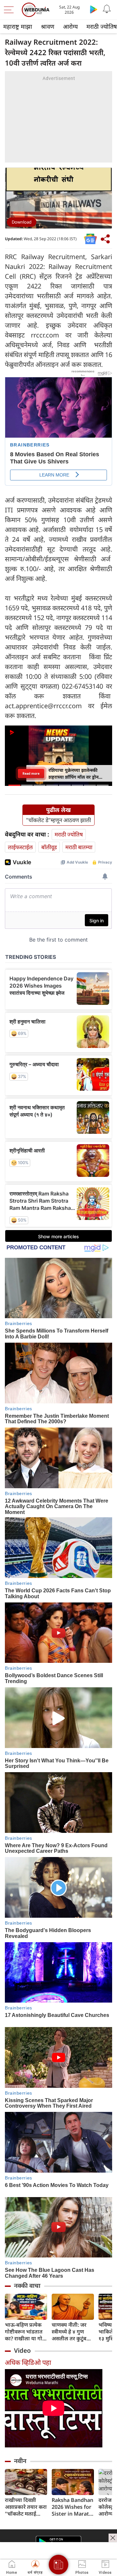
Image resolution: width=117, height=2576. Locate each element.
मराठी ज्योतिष (69, 834)
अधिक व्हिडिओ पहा (28, 2362)
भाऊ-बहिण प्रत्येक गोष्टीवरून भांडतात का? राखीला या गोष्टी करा (26, 2332)
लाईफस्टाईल (20, 847)
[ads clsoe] (113, 2538)
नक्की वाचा (27, 2286)
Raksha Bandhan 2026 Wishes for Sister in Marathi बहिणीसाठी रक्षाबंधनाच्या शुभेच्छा (73, 2507)
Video (22, 2350)
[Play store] (94, 9)
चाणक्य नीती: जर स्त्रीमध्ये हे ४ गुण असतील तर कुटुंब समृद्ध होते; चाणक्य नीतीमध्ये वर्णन (71, 2332)
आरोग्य (70, 26)
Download (22, 222)
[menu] (10, 10)
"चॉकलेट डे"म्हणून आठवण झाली (58, 820)
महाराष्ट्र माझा (18, 26)
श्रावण (48, 26)
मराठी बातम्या (79, 847)
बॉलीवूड (49, 847)
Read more (31, 773)
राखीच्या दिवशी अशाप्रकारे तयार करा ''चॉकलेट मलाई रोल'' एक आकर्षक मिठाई (26, 2507)
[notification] (107, 9)
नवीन (20, 2461)
